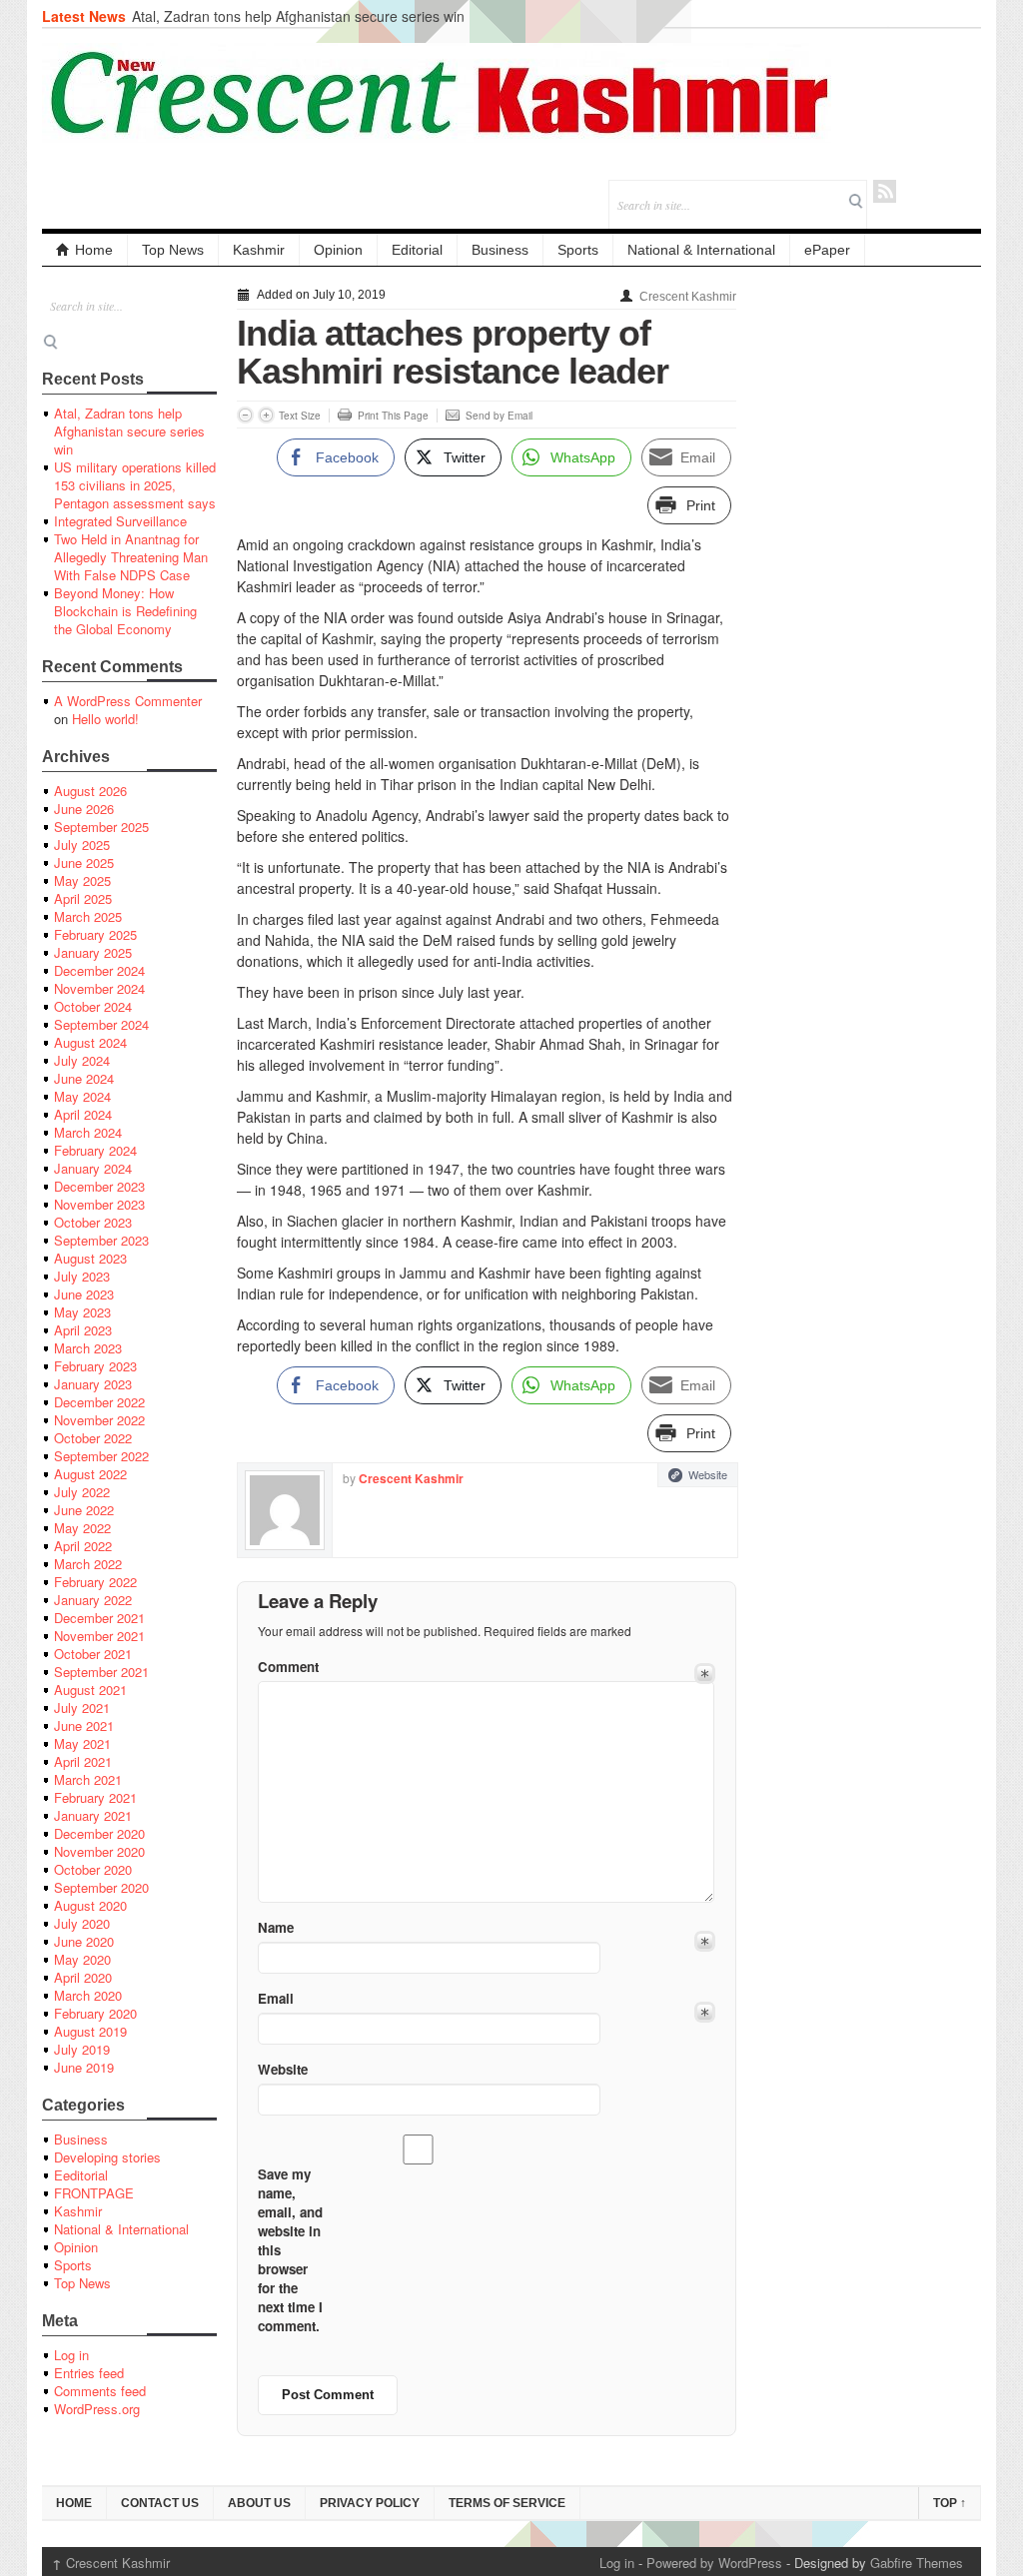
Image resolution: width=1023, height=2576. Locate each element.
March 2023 (88, 1348)
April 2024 (83, 1114)
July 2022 (82, 1492)
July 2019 (82, 2049)
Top (950, 2503)
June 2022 (84, 1510)
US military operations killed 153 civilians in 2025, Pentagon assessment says (135, 485)
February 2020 (95, 2013)
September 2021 (101, 1672)
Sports (578, 250)
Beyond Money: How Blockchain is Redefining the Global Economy (125, 611)
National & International (701, 250)
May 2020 (82, 1959)
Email (276, 1998)
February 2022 (95, 1582)
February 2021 (95, 1797)
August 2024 (90, 1042)
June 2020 (84, 1941)
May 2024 (82, 1096)
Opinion (338, 250)
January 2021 (93, 1815)
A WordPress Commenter (128, 701)
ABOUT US (259, 2503)
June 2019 (84, 2067)
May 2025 (82, 880)
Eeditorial (81, 2175)
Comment (288, 1667)
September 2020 (101, 1887)
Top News (173, 250)
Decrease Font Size (245, 415)
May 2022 (82, 1528)
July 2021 (82, 1708)
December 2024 (99, 970)
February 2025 (95, 934)
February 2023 (95, 1366)
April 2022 (83, 1546)
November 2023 (99, 1204)
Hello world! (105, 719)
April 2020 (83, 1977)
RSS (885, 191)
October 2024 (93, 1006)
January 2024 (93, 1168)
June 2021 (84, 1725)
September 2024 (101, 1024)
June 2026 (84, 809)
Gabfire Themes (917, 2563)
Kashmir (259, 250)
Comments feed (100, 2391)
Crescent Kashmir (688, 297)
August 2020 (90, 1905)
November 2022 (99, 1420)
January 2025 (93, 952)
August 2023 (90, 1258)
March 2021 (88, 1779)
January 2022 (93, 1600)
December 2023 (99, 1186)
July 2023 (82, 1276)
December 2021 (99, 1618)
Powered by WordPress (714, 2563)
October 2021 (93, 1654)
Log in (71, 2355)
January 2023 (93, 1384)
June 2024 (84, 1078)
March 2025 (88, 916)
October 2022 (93, 1438)
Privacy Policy (370, 2503)
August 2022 (90, 1474)
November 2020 (99, 1851)
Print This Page (393, 416)
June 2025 (84, 862)
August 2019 (90, 2031)
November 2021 (99, 1636)
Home (94, 250)
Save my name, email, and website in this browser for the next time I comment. (290, 2250)
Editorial (417, 250)
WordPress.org (97, 2409)
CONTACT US (160, 2503)
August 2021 (90, 1690)
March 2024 (88, 1132)
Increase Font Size (266, 415)
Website (708, 1474)
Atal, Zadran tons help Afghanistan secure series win (298, 16)
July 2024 (82, 1060)
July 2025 (82, 845)
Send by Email (499, 416)
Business (500, 250)
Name (276, 1927)
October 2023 (93, 1222)
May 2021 (82, 1743)
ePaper (827, 250)
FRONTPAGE (94, 2193)
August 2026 (90, 791)
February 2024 (95, 1150)
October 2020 (93, 1869)
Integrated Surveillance (120, 521)
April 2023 (83, 1330)
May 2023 (82, 1312)
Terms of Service (507, 2503)
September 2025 (101, 827)
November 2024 (99, 988)
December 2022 (99, 1402)
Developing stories (107, 2157)
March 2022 (88, 1564)
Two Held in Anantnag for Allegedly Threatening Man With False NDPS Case (131, 557)
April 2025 (83, 898)
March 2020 (88, 1995)
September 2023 (101, 1240)
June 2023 (84, 1294)
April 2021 (83, 1761)
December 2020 (99, 1833)
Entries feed (89, 2373)
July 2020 (82, 1923)
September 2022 (101, 1456)
